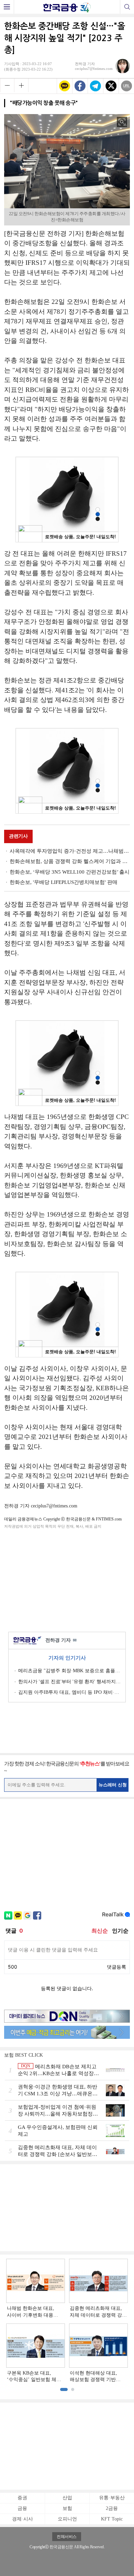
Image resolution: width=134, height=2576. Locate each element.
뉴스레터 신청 (113, 1785)
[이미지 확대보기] (122, 122)
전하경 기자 (61, 1640)
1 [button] (64, 2389)
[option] (67, 2321)
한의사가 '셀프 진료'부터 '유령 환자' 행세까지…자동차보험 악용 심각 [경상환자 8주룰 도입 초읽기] (69, 1682)
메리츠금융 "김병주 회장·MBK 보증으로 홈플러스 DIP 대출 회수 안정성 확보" (69, 1671)
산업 (67, 2498)
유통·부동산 (112, 2498)
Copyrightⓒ (39, 2547)
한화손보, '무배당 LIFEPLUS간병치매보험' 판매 (64, 882)
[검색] (127, 7)
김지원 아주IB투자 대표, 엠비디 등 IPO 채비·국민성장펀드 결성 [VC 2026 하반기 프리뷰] (69, 1692)
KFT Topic (112, 2519)
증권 (22, 2498)
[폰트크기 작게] (7, 85)
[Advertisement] (67, 1579)
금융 (22, 2508)
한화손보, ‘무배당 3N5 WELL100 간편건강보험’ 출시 (70, 872)
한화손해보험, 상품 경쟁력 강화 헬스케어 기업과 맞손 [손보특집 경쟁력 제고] (70, 861)
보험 (67, 2508)
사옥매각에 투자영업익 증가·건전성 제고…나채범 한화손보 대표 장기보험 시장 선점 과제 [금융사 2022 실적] (70, 851)
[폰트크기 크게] (21, 85)
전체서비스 (67, 2537)
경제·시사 (23, 2519)
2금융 (112, 2508)
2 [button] (73, 2389)
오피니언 (67, 2519)
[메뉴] (7, 7)
